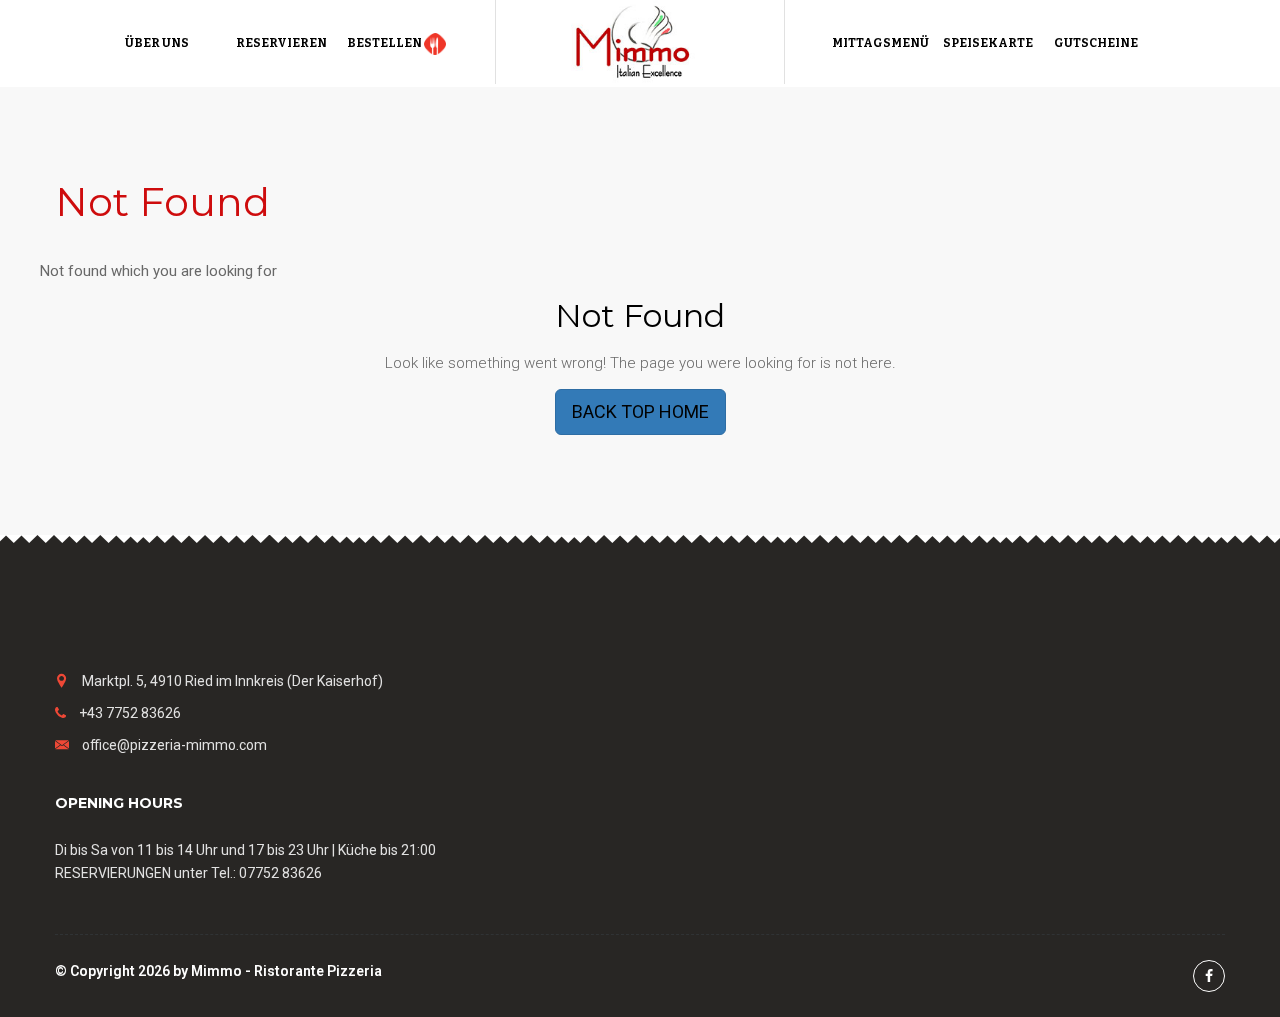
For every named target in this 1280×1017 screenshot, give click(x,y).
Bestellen (385, 43)
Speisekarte (988, 43)
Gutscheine (1096, 43)
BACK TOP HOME (640, 411)
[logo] (640, 41)
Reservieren (281, 43)
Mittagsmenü (880, 43)
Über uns (157, 43)
